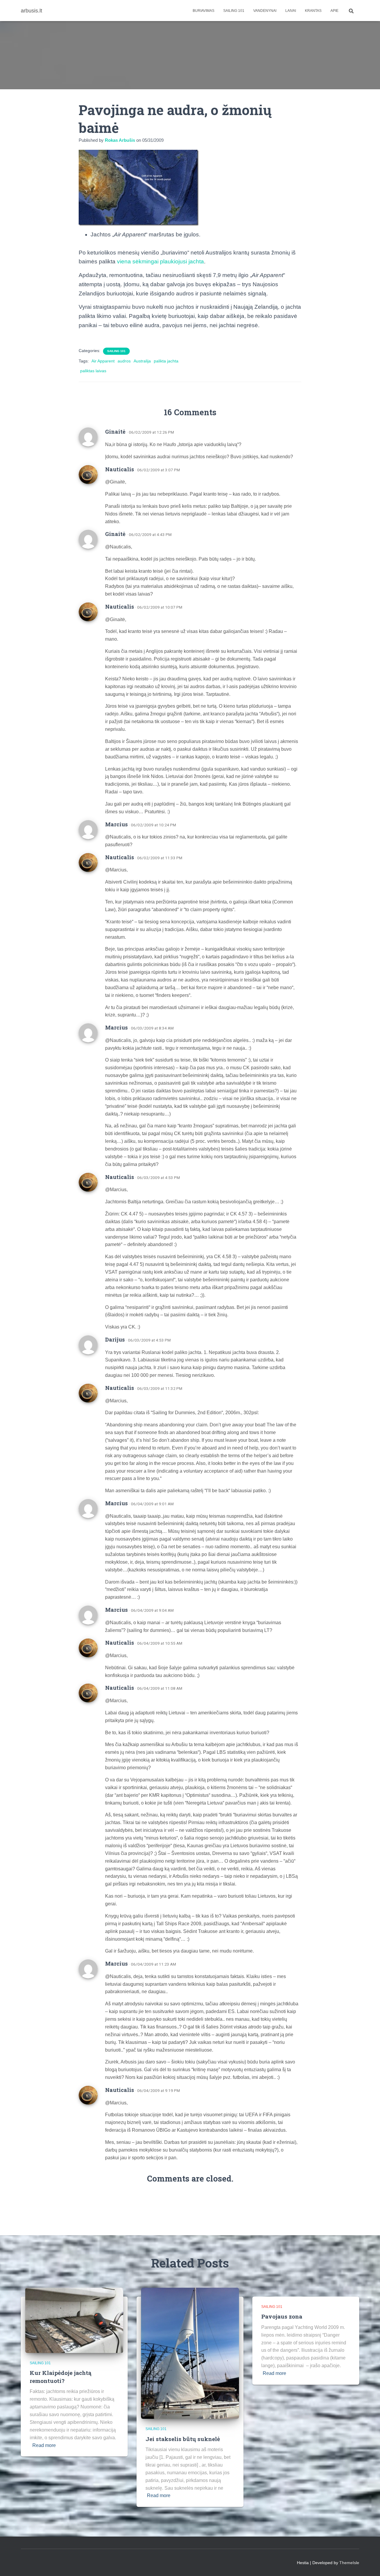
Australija (142, 361)
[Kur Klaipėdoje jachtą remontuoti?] (74, 2320)
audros (124, 361)
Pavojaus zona (282, 2316)
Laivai (291, 11)
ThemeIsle (349, 2563)
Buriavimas (204, 11)
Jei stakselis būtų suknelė (183, 2439)
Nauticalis (119, 469)
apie (334, 11)
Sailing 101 (234, 11)
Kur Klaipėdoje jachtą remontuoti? (61, 2377)
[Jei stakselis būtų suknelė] (190, 2353)
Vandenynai (265, 11)
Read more (44, 2445)
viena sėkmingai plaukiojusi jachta (160, 261)
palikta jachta (166, 361)
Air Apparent (103, 361)
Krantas (313, 11)
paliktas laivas (93, 371)
